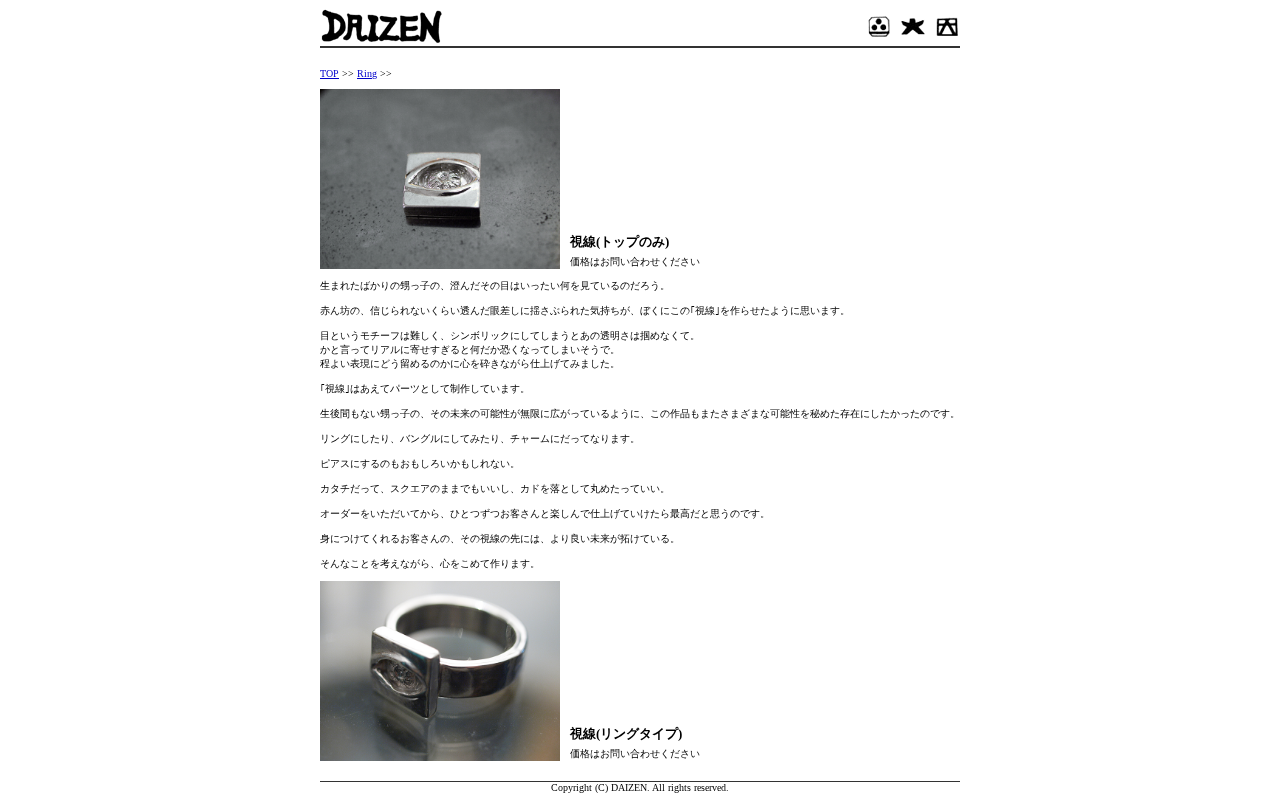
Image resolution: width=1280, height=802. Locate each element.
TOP (329, 73)
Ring (367, 73)
